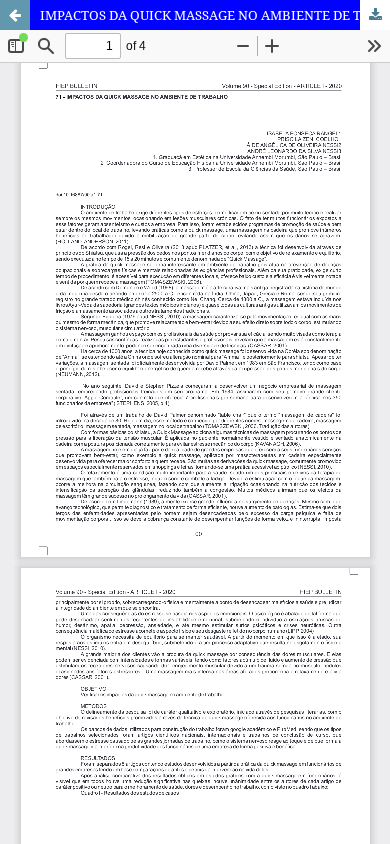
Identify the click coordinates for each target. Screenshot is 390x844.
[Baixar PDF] (375, 15)
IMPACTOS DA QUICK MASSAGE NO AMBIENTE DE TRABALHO (215, 15)
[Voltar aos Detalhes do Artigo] (15, 15)
